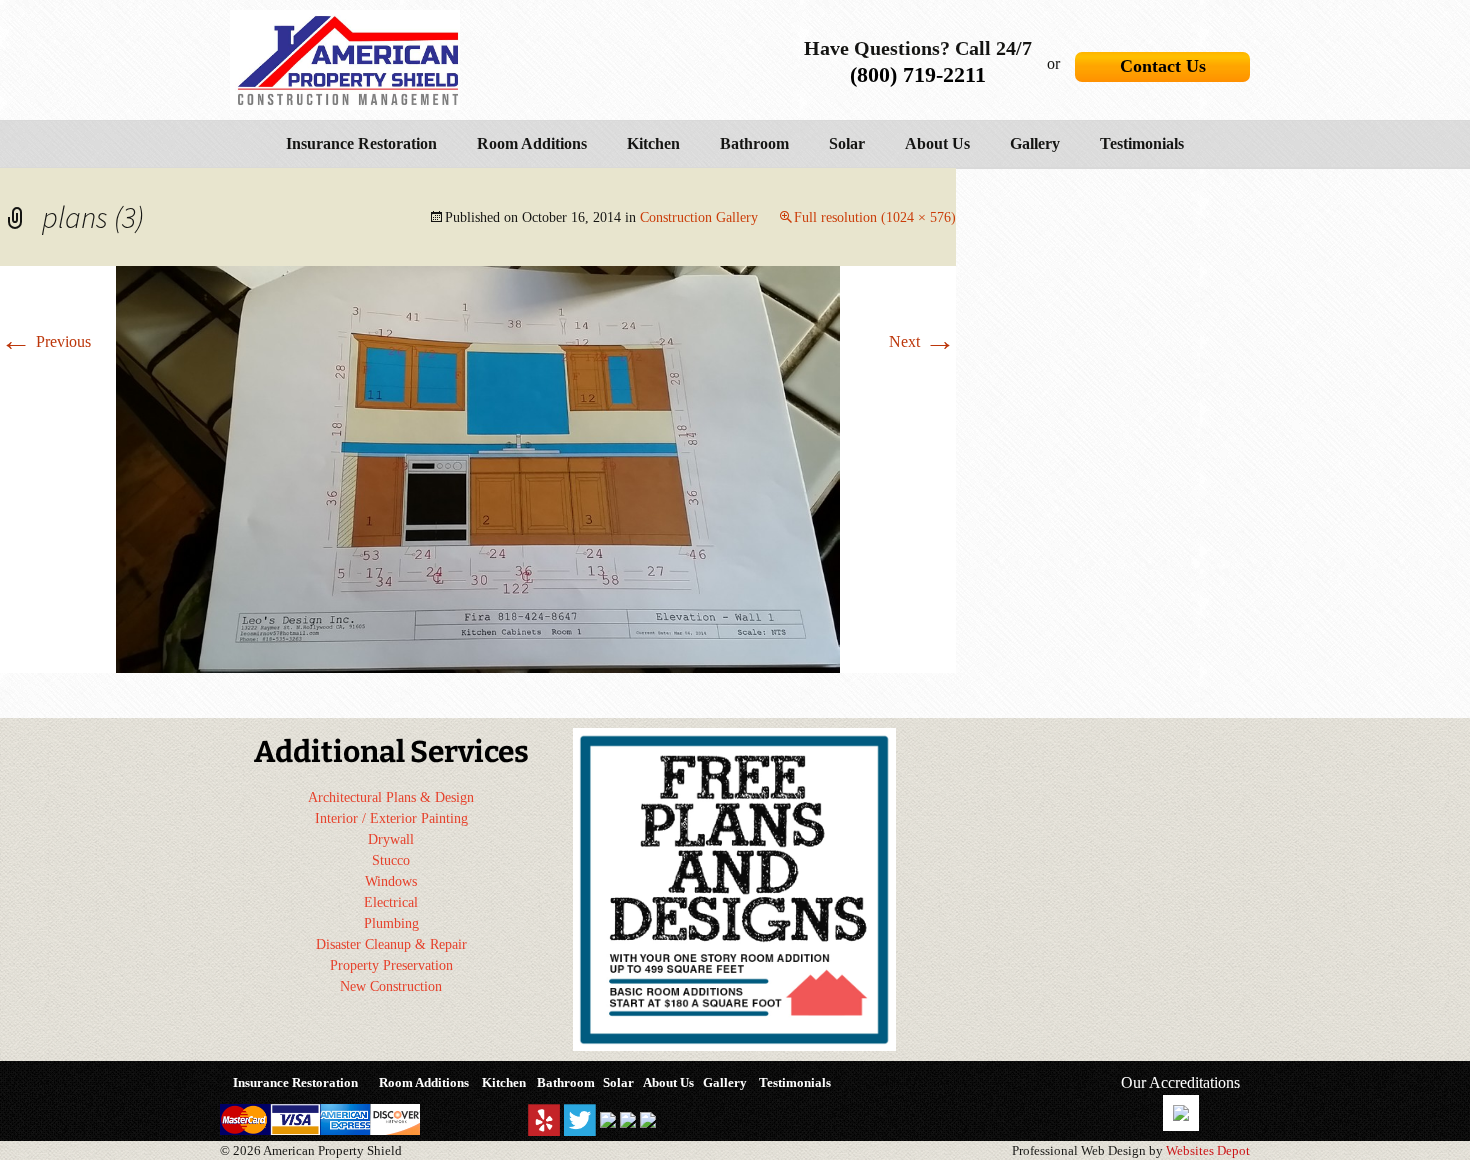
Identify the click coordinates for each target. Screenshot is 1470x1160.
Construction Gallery (699, 217)
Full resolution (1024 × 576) (875, 217)
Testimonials (1142, 143)
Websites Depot (1208, 1150)
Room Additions (532, 143)
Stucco (391, 860)
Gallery (1035, 143)
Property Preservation (391, 965)
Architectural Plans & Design (391, 797)
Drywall (391, 839)
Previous (45, 341)
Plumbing (391, 923)
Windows (391, 881)
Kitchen (653, 143)
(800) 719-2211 (918, 74)
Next (922, 341)
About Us (937, 143)
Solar (847, 143)
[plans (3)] (478, 467)
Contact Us (1163, 66)
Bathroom (754, 143)
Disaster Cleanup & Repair (391, 944)
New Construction (391, 986)
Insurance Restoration (361, 143)
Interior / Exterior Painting (391, 818)
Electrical (391, 902)
